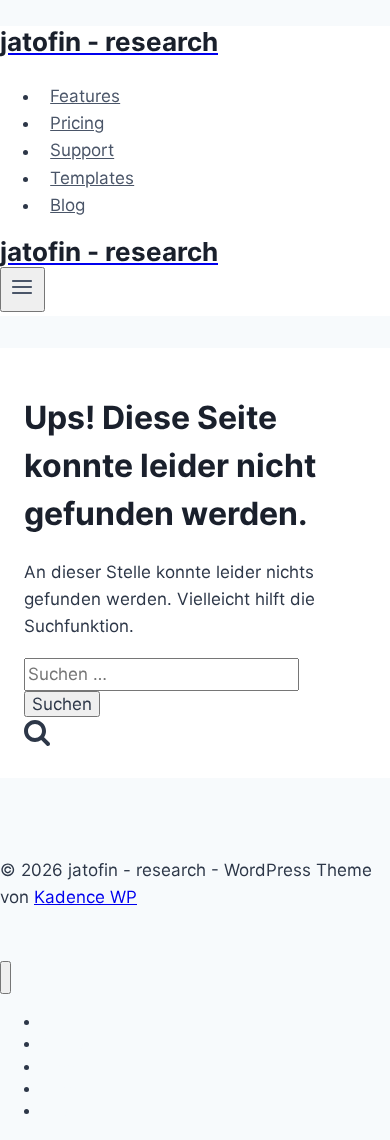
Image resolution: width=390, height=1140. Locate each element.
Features (85, 96)
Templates (92, 178)
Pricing (77, 123)
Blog (67, 205)
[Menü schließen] (5, 977)
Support (82, 151)
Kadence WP (85, 897)
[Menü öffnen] (22, 289)
